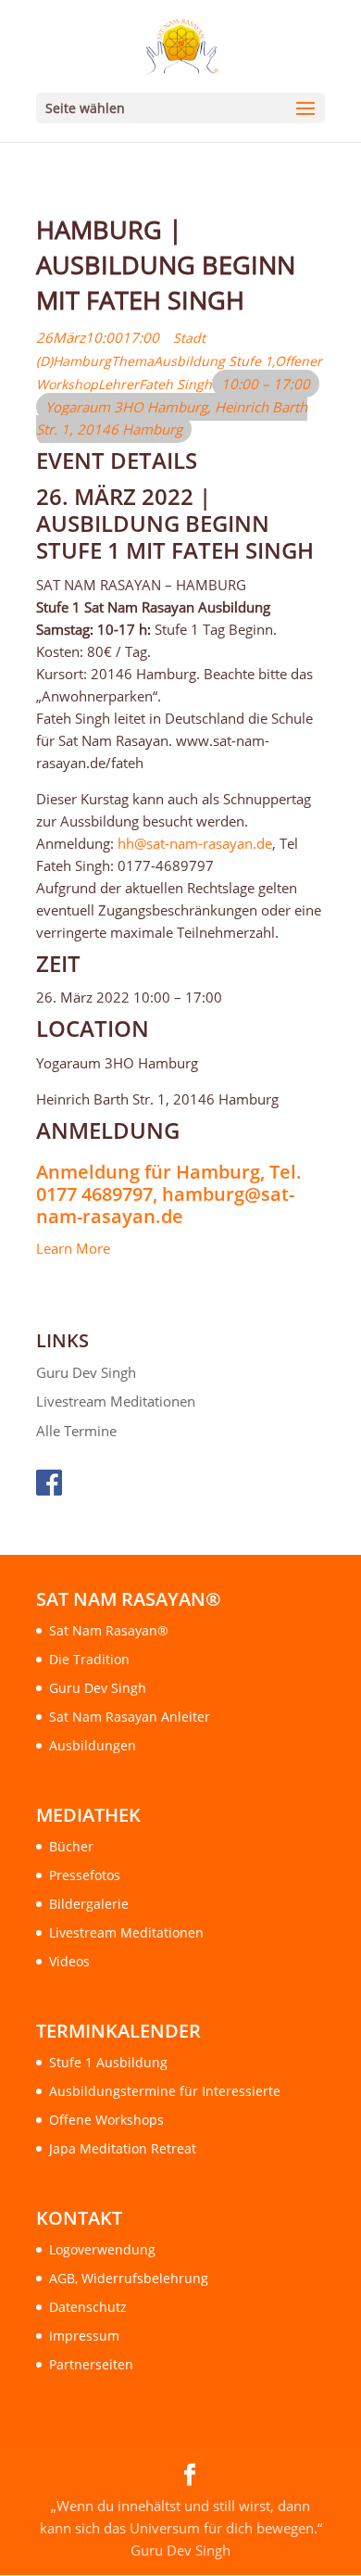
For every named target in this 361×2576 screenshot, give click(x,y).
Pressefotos (85, 1875)
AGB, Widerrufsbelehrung (129, 2278)
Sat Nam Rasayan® (109, 1630)
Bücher (71, 1846)
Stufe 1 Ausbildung (108, 2062)
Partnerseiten (91, 2364)
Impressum (84, 2336)
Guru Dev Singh (86, 1372)
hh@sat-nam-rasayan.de (195, 843)
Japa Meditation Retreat (123, 2148)
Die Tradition (89, 1659)
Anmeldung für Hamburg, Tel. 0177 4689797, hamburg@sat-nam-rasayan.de (169, 1194)
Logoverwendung (102, 2249)
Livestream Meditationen (116, 1401)
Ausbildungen (93, 1745)
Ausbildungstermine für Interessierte (165, 2091)
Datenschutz (88, 2307)
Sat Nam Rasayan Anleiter (130, 1717)
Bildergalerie (89, 1904)
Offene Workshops (106, 2120)
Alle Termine (76, 1431)
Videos (69, 1961)
